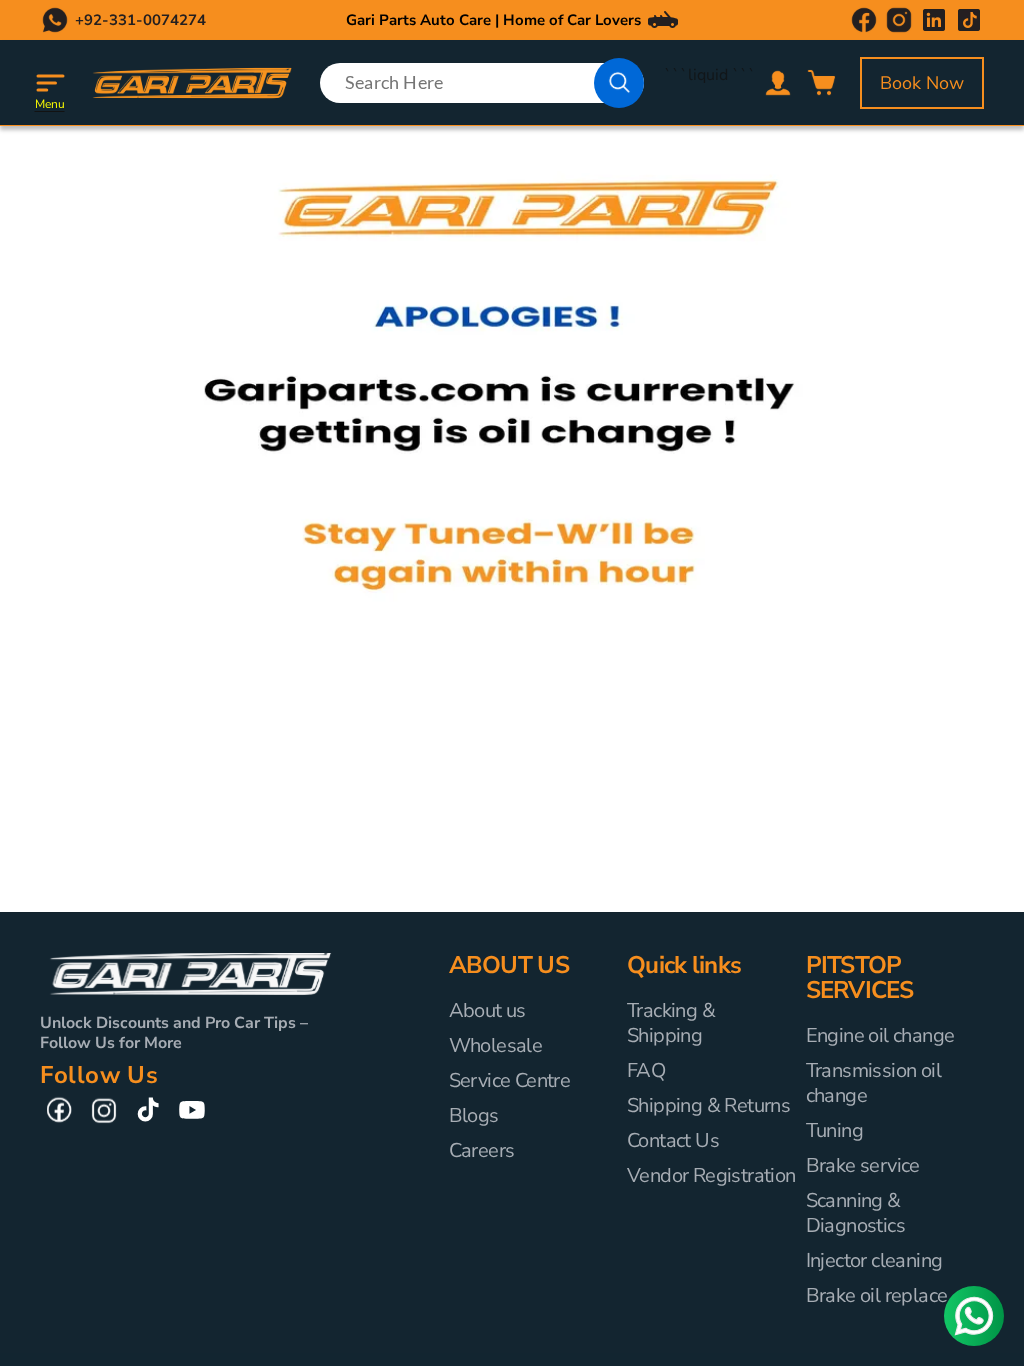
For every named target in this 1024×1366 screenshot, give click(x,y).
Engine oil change (880, 1036)
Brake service (863, 1165)
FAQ (646, 1070)
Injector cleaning (874, 1260)
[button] (50, 83)
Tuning (834, 1130)
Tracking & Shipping (671, 1023)
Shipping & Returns (708, 1105)
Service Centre (510, 1080)
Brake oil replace (877, 1295)
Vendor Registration (711, 1175)
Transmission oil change (873, 1083)
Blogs (474, 1115)
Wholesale (496, 1045)
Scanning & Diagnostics (855, 1213)
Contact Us (673, 1140)
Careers (482, 1150)
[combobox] (482, 83)
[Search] (619, 83)
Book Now (922, 83)
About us (487, 1011)
